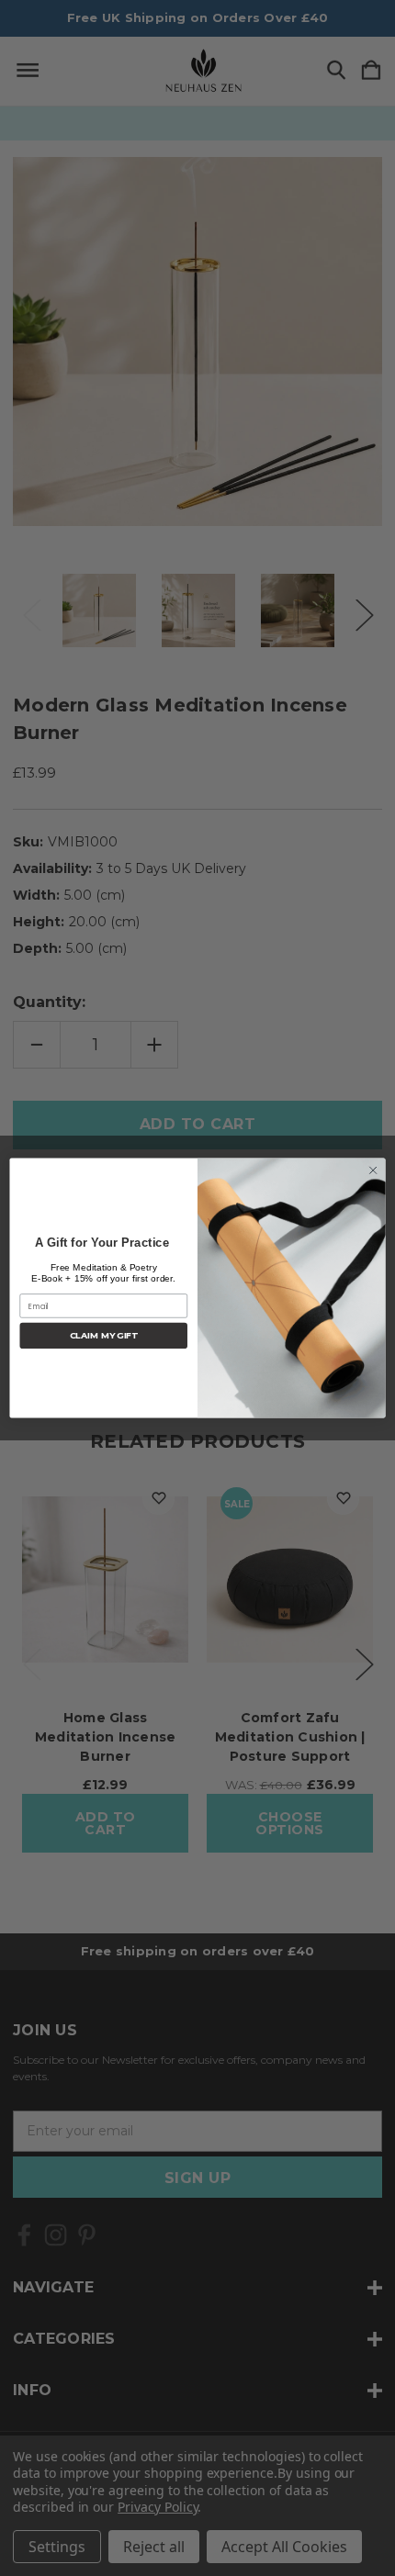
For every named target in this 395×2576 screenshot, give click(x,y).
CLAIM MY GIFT (104, 1336)
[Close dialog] (373, 1170)
